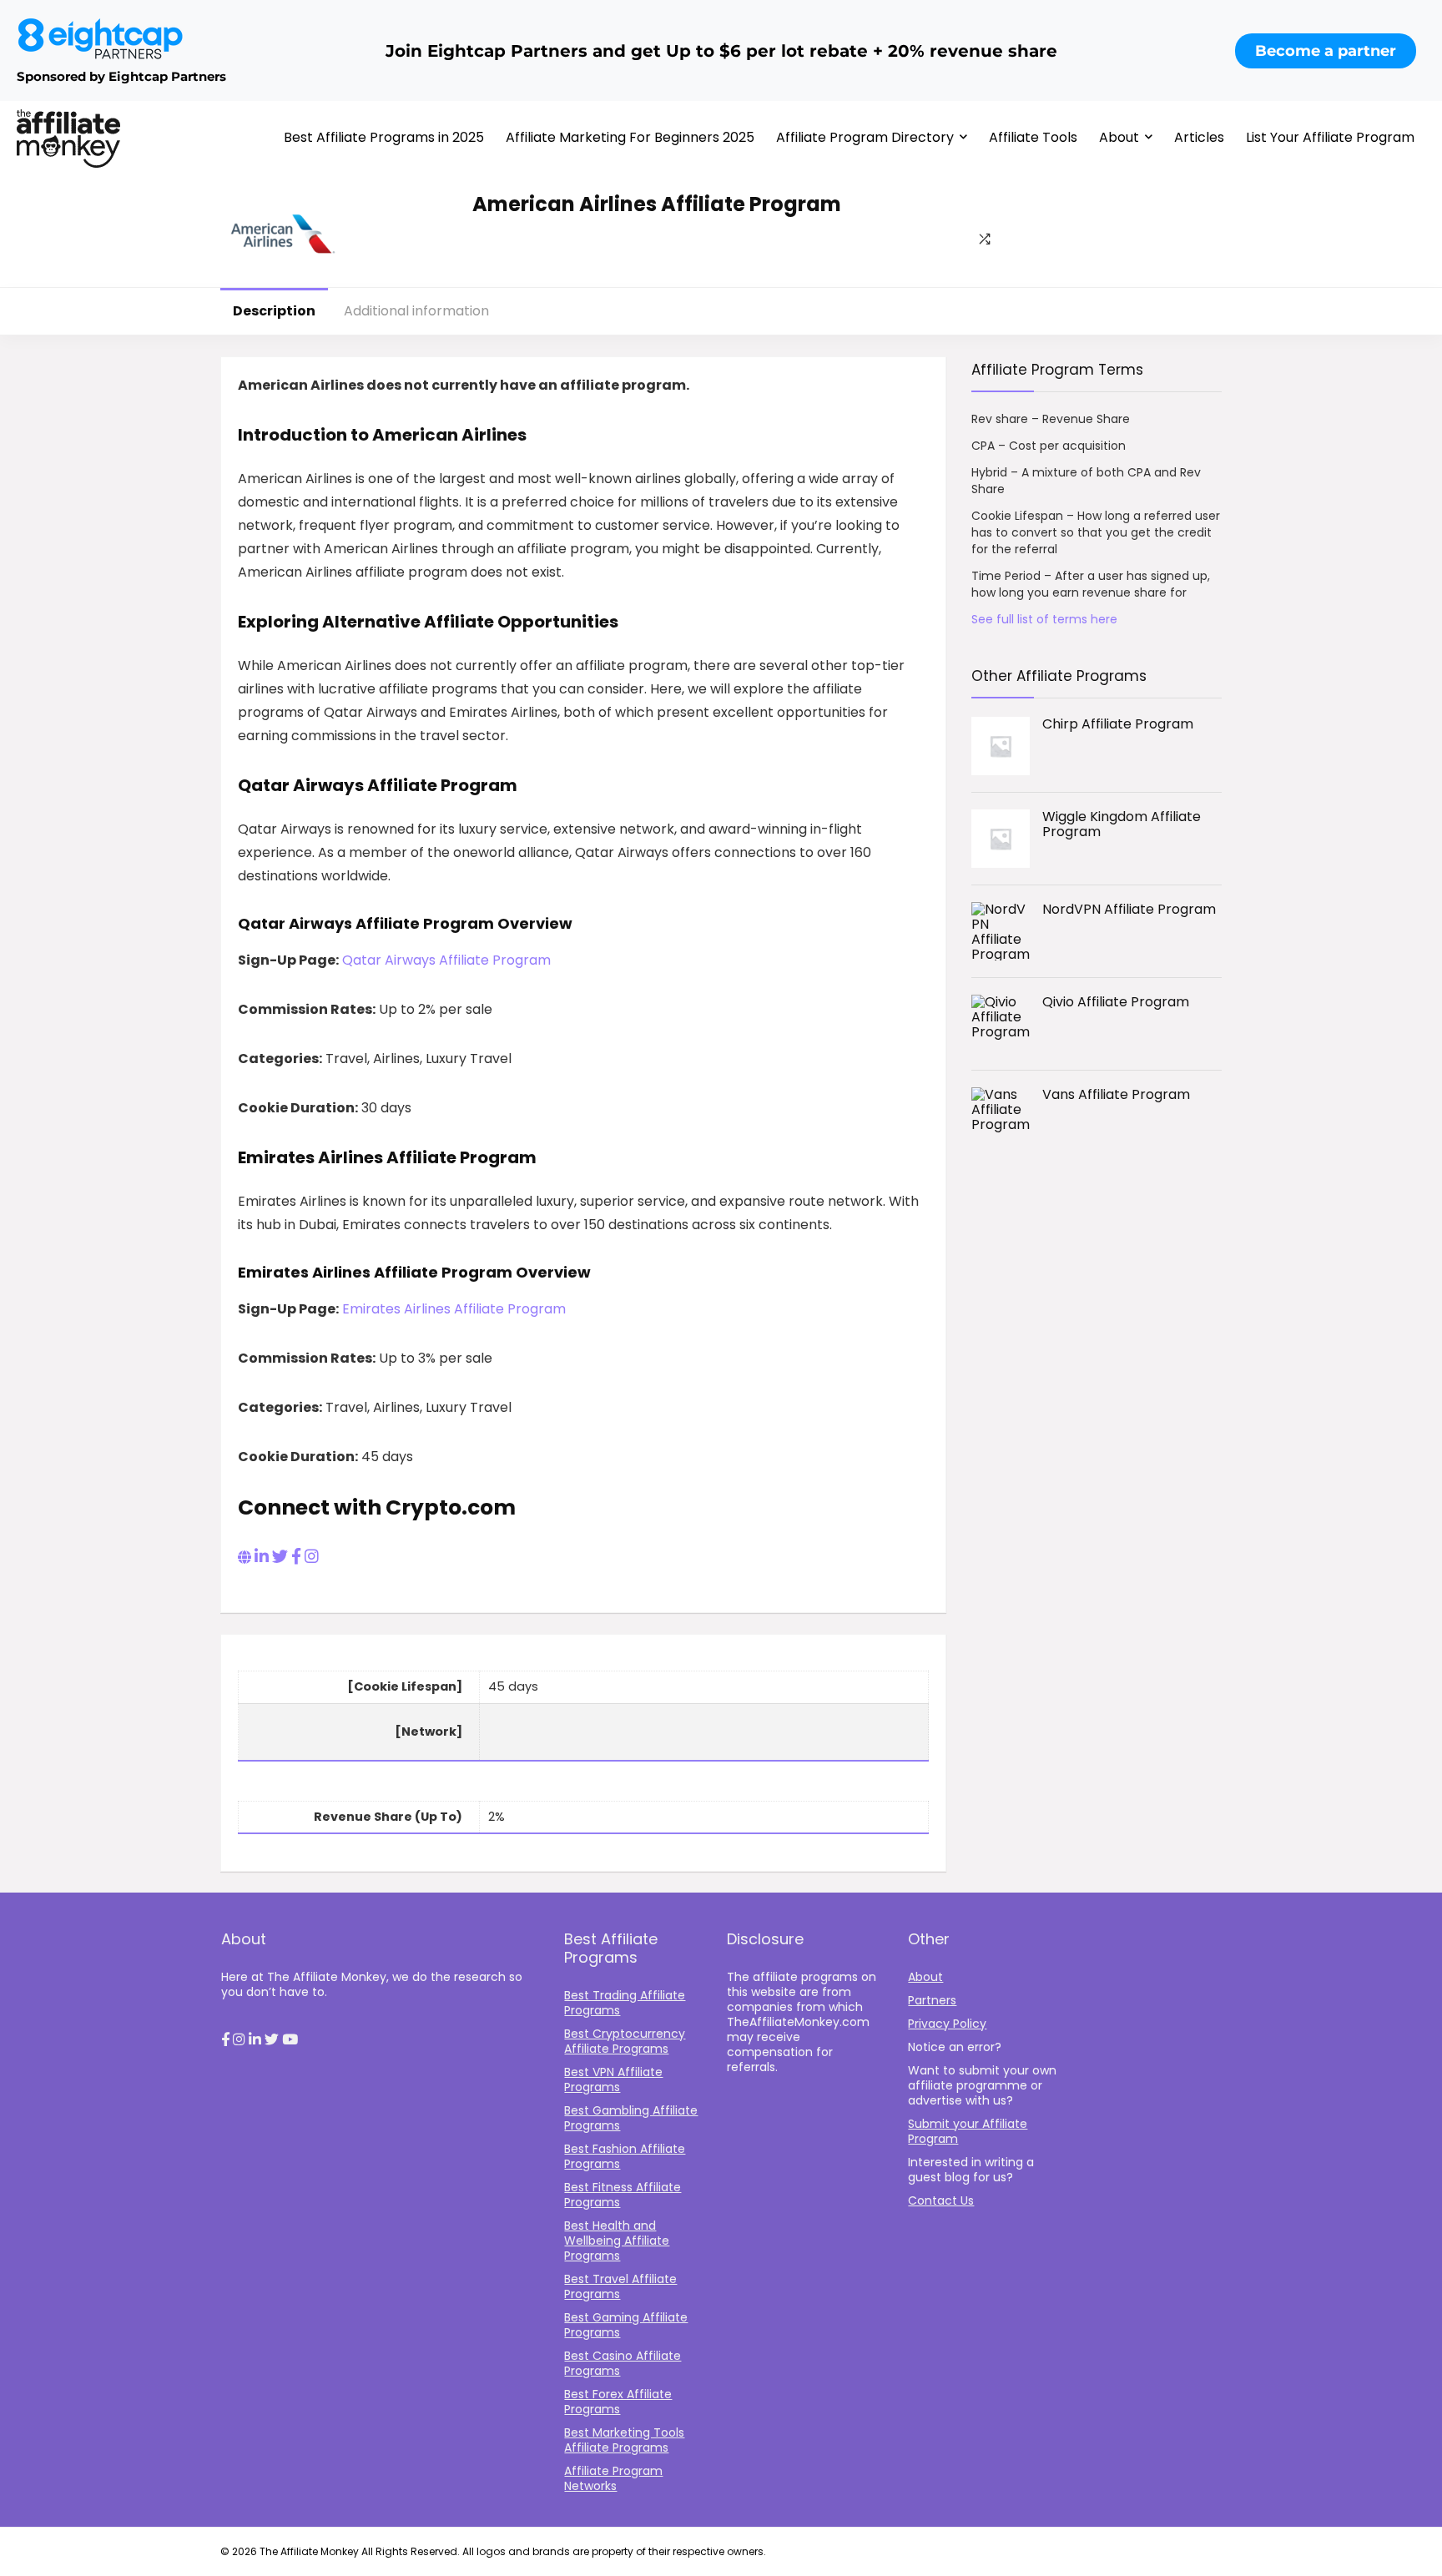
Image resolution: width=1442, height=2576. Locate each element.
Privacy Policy (947, 2024)
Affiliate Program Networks (613, 2478)
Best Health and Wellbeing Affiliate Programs (617, 2241)
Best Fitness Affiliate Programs (623, 2195)
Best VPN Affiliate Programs (613, 2079)
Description (274, 311)
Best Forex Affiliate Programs (618, 2402)
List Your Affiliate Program (1330, 137)
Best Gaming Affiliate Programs (626, 2325)
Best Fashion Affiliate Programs (625, 2156)
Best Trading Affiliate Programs (625, 2003)
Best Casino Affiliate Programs (623, 2363)
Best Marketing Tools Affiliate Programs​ (624, 2440)
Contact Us (941, 2200)
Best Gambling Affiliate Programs (631, 2118)
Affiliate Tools (1033, 137)
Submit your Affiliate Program (968, 2131)
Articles (1199, 137)
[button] (225, 2040)
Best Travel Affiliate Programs (620, 2286)
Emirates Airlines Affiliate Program (454, 1309)
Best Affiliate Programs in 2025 (384, 137)
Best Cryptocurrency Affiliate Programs (625, 2041)
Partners (932, 2000)
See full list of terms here (1044, 619)
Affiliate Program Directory (865, 137)
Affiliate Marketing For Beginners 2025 (630, 137)
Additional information (416, 311)
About (1119, 137)
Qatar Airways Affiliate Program (446, 960)
